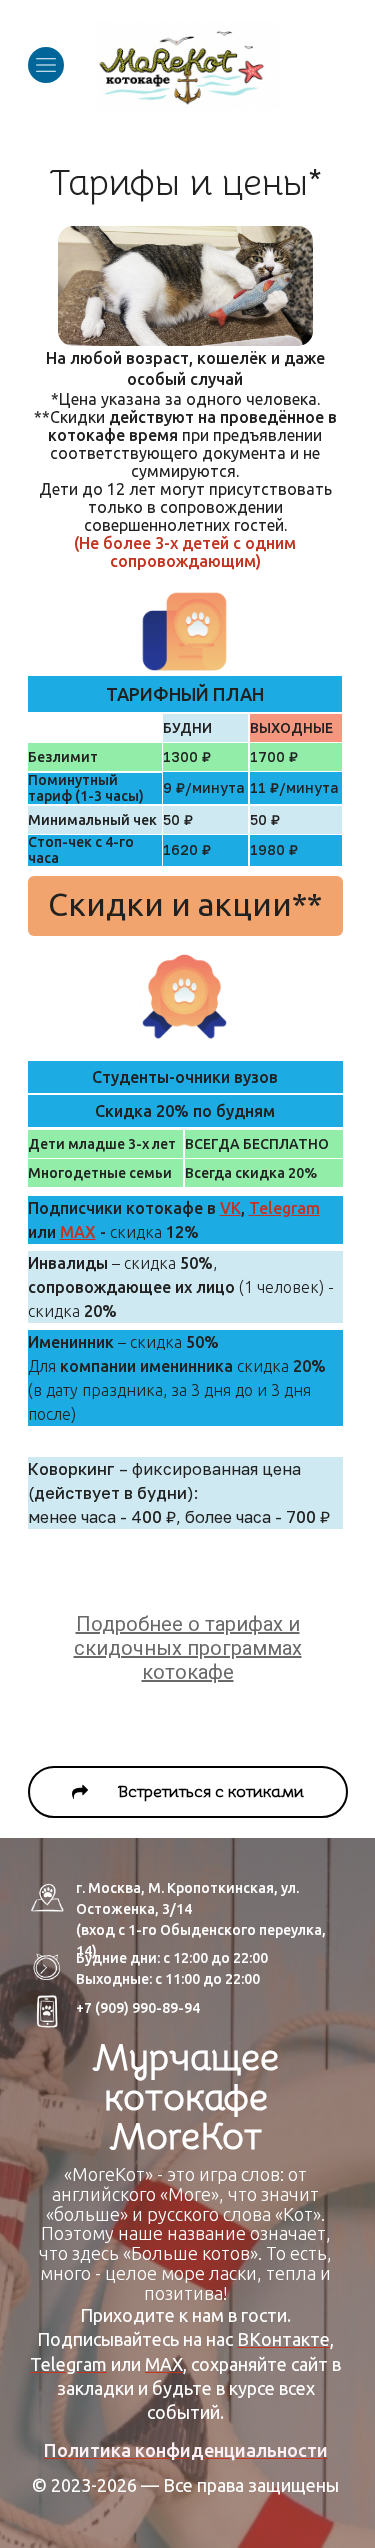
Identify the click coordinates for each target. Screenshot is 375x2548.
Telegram (284, 1208)
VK (230, 1208)
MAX (78, 1232)
